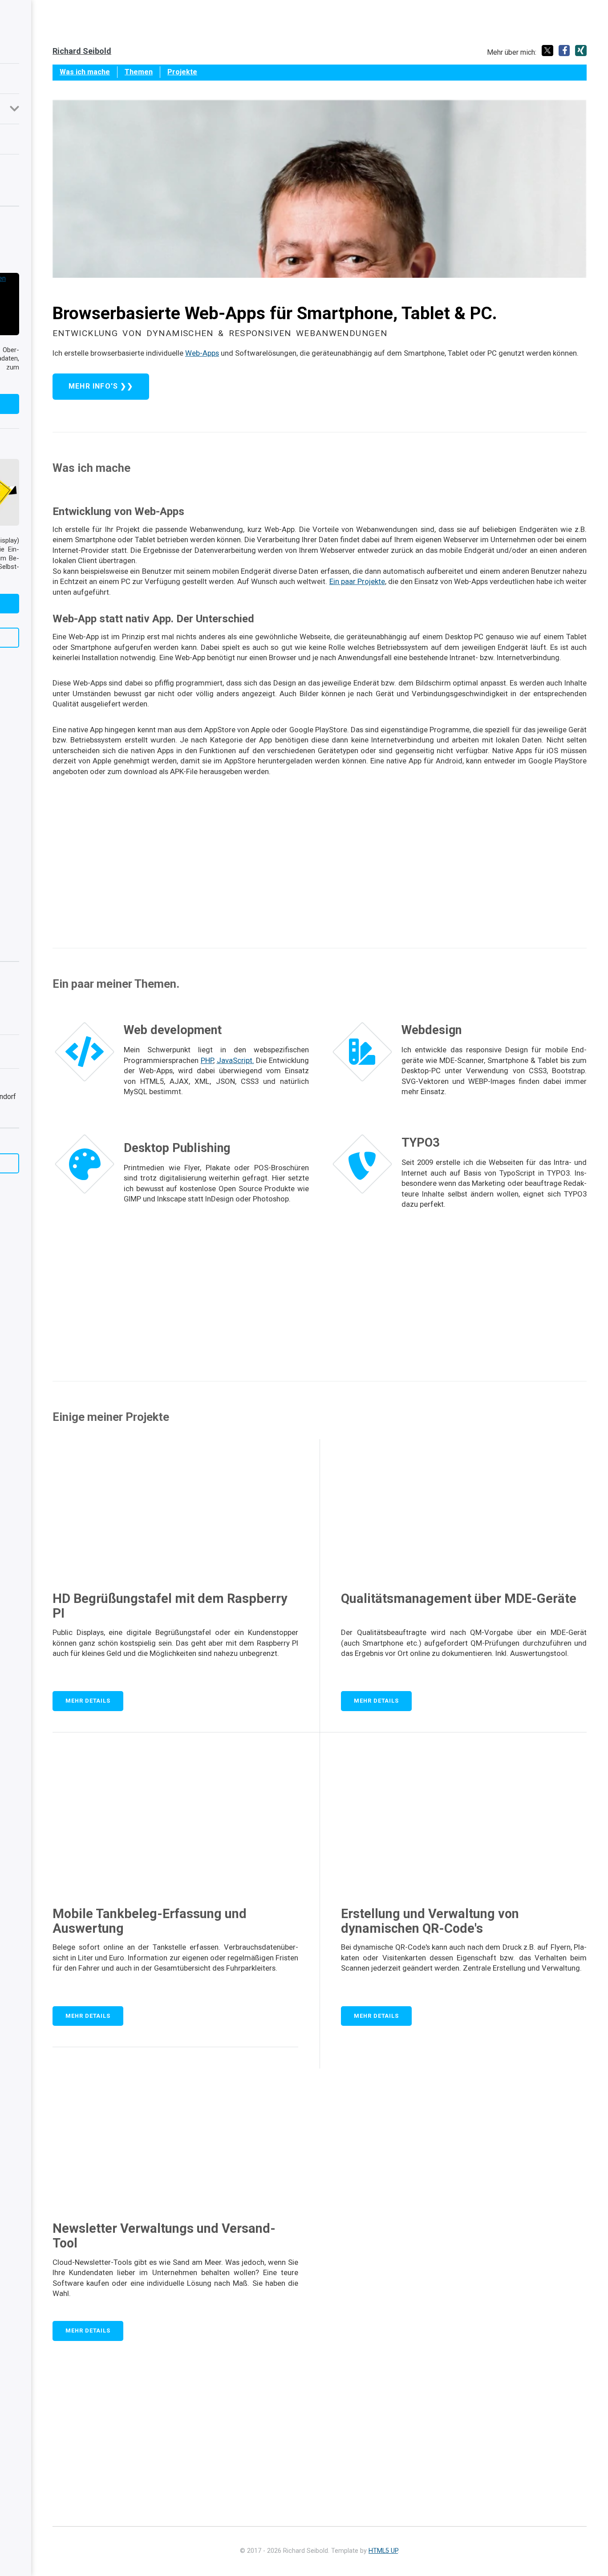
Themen (139, 72)
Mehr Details (88, 1701)
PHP (207, 1060)
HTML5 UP (383, 2551)
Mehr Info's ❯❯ (101, 386)
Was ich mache (85, 72)
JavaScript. (235, 1060)
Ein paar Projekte (357, 581)
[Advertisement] (320, 860)
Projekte (182, 72)
